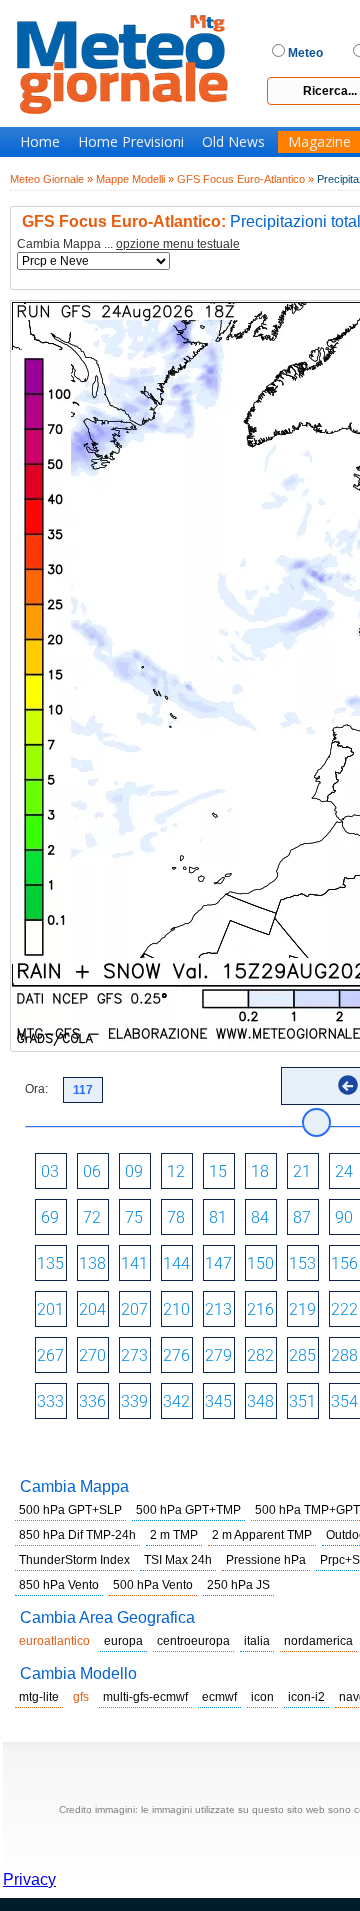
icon (262, 1697)
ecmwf (219, 1697)
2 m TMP (174, 1535)
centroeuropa (193, 1641)
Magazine (319, 142)
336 (92, 1401)
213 (218, 1309)
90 (344, 1217)
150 (260, 1263)
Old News (233, 142)
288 (344, 1355)
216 (260, 1309)
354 (344, 1401)
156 (344, 1263)
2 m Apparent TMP (262, 1535)
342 (176, 1401)
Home (40, 142)
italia (257, 1641)
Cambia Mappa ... (128, 244)
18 (260, 1171)
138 (92, 1263)
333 (50, 1401)
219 (302, 1309)
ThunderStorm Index (74, 1560)
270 (92, 1355)
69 (50, 1217)
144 (176, 1263)
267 (50, 1355)
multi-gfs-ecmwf (145, 1697)
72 (92, 1217)
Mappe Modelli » (135, 179)
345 (218, 1401)
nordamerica (318, 1641)
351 (302, 1401)
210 (176, 1309)
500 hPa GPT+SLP (70, 1510)
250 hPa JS (238, 1585)
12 (176, 1171)
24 (344, 1171)
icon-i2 (306, 1697)
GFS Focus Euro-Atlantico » (245, 179)
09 (134, 1171)
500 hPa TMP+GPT (307, 1510)
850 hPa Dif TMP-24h (77, 1535)
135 (50, 1263)
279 (218, 1355)
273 (134, 1355)
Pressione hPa (266, 1560)
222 (344, 1309)
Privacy (29, 1879)
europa (123, 1641)
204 (92, 1309)
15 (218, 1171)
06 (92, 1171)
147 (218, 1263)
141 (134, 1263)
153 (302, 1263)
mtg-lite (39, 1697)
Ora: (36, 1089)
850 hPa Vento (59, 1585)
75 (134, 1217)
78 (176, 1217)
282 (260, 1355)
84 (260, 1217)
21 (302, 1171)
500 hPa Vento (153, 1585)
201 (50, 1309)
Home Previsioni (131, 142)
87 (302, 1217)
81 (218, 1217)
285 (302, 1355)
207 (134, 1309)
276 (176, 1355)
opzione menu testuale (178, 244)
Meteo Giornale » (51, 179)
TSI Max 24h (178, 1560)
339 (134, 1401)
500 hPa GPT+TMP (188, 1510)
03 (50, 1171)
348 (260, 1401)
